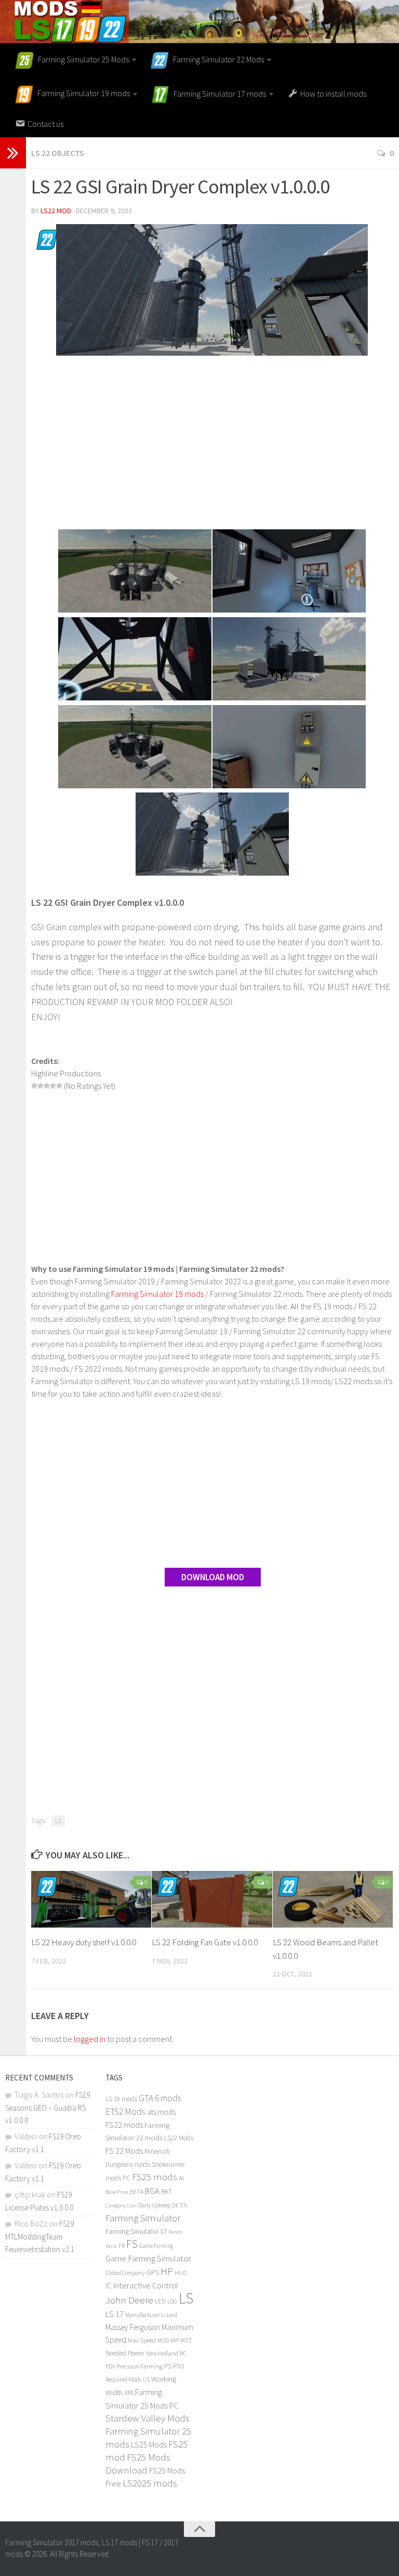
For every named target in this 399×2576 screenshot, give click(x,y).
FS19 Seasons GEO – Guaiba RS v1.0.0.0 (48, 2107)
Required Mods (123, 2379)
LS (58, 1821)
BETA (137, 2191)
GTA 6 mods (160, 2098)
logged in (90, 2039)
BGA (152, 2191)
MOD (163, 2340)
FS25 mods (155, 2177)
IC (109, 2286)
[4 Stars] (53, 1086)
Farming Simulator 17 (136, 2232)
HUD (181, 2273)
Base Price (117, 2192)
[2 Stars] (41, 1086)
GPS (153, 2273)
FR (122, 2246)
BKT (167, 2191)
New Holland (162, 2353)
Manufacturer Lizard (151, 2315)
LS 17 (115, 2314)
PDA (110, 2366)
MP (175, 2340)
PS (168, 2366)
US (146, 2379)
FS (132, 2244)
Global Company (125, 2273)
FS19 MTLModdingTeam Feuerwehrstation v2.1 (40, 2236)
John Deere (129, 2300)
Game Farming (156, 2246)
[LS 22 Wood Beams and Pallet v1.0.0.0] (333, 1899)
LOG (172, 2301)
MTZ (186, 2340)
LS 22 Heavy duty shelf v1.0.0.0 (84, 1942)
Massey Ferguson (133, 2327)
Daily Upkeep (154, 2205)
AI (181, 2178)
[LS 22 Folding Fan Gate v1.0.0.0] (212, 1899)
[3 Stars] (47, 1086)
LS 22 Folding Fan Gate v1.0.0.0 (205, 1942)
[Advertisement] (212, 444)
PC (183, 2353)
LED (160, 2301)
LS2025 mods (150, 2483)
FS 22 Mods (124, 2151)
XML (130, 2393)
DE (175, 2205)
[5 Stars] (59, 1086)
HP (167, 2271)
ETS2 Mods (125, 2112)
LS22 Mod (56, 211)
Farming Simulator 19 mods (157, 1294)
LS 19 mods (121, 2099)
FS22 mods (124, 2125)
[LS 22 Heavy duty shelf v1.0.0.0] (91, 1899)
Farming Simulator (143, 2218)
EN (184, 2205)
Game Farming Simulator (148, 2258)
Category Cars (121, 2205)
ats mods (161, 2112)
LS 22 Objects (58, 153)
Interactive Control (146, 2285)
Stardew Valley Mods (148, 2418)
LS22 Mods (179, 2138)
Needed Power (125, 2353)
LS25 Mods (149, 2444)
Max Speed (142, 2340)
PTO (179, 2366)
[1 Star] (34, 1086)
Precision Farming (140, 2366)
